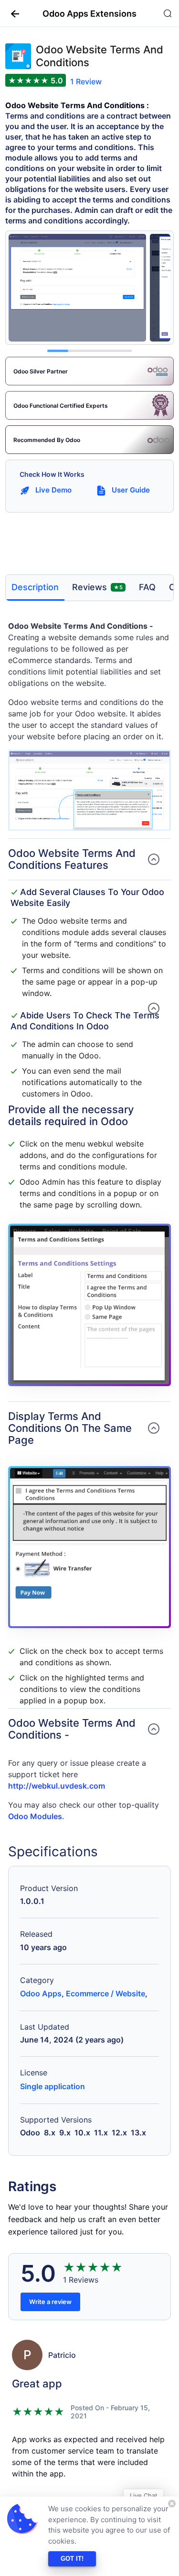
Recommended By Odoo (47, 440)
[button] (11, 13)
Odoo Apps (41, 1993)
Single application (53, 2086)
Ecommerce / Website (105, 1993)
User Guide (131, 490)
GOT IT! (72, 2559)
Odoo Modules (35, 1816)
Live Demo (53, 490)
